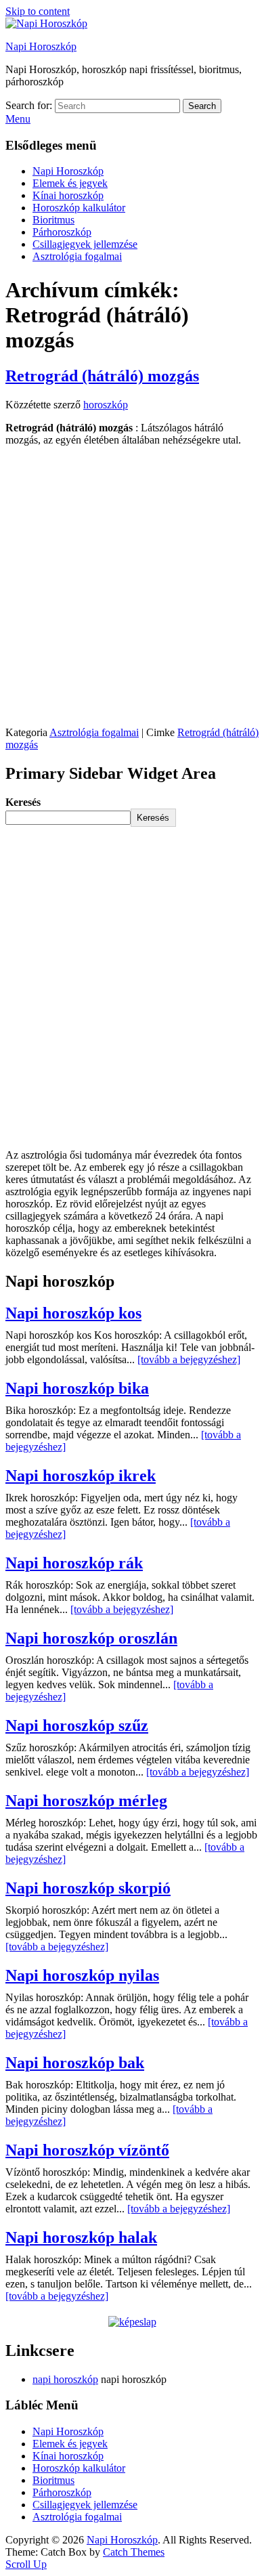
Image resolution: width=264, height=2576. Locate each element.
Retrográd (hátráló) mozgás (102, 376)
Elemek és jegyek (70, 183)
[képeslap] (132, 2322)
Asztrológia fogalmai (77, 256)
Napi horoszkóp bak (75, 2063)
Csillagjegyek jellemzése (85, 244)
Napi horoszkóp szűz (77, 1725)
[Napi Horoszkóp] (46, 23)
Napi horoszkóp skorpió (88, 1888)
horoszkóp (106, 405)
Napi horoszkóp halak (81, 2237)
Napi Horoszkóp (41, 46)
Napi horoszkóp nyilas (82, 1975)
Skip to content (38, 11)
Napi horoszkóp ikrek (81, 1476)
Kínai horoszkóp (68, 195)
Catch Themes (134, 2552)
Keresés (23, 802)
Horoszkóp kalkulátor (79, 208)
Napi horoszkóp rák (74, 1563)
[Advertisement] (132, 589)
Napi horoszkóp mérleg (86, 1801)
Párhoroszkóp (62, 232)
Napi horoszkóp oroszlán (91, 1638)
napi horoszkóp (65, 2379)
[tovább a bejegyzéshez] (189, 1359)
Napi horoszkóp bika (77, 1388)
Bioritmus (53, 220)
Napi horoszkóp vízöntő (87, 2150)
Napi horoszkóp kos (73, 1313)
